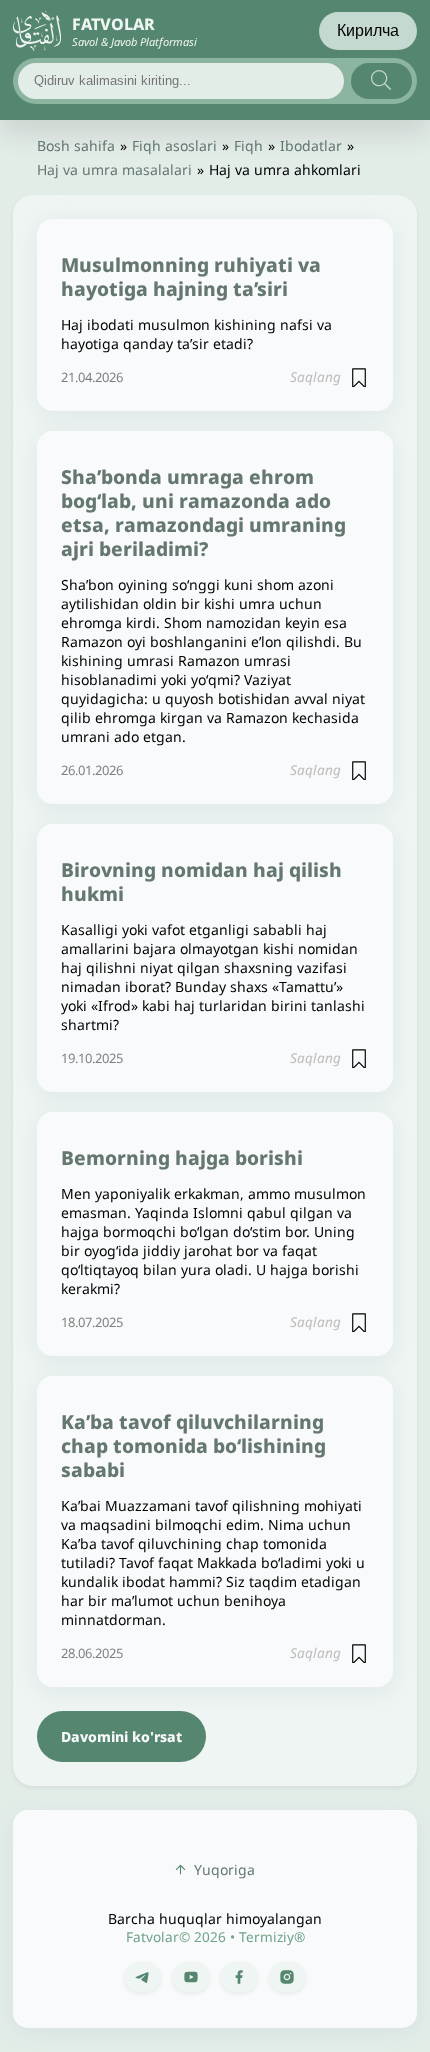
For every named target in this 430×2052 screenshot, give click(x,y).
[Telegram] (142, 1977)
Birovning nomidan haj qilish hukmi (201, 881)
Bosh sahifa (76, 145)
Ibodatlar (311, 145)
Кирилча (368, 30)
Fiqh (248, 145)
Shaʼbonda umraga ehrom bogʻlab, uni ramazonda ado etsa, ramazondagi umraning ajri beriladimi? (203, 512)
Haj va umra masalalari (114, 169)
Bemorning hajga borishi (182, 1157)
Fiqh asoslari (174, 145)
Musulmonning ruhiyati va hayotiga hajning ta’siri (191, 276)
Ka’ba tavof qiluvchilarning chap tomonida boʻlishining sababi (193, 1445)
